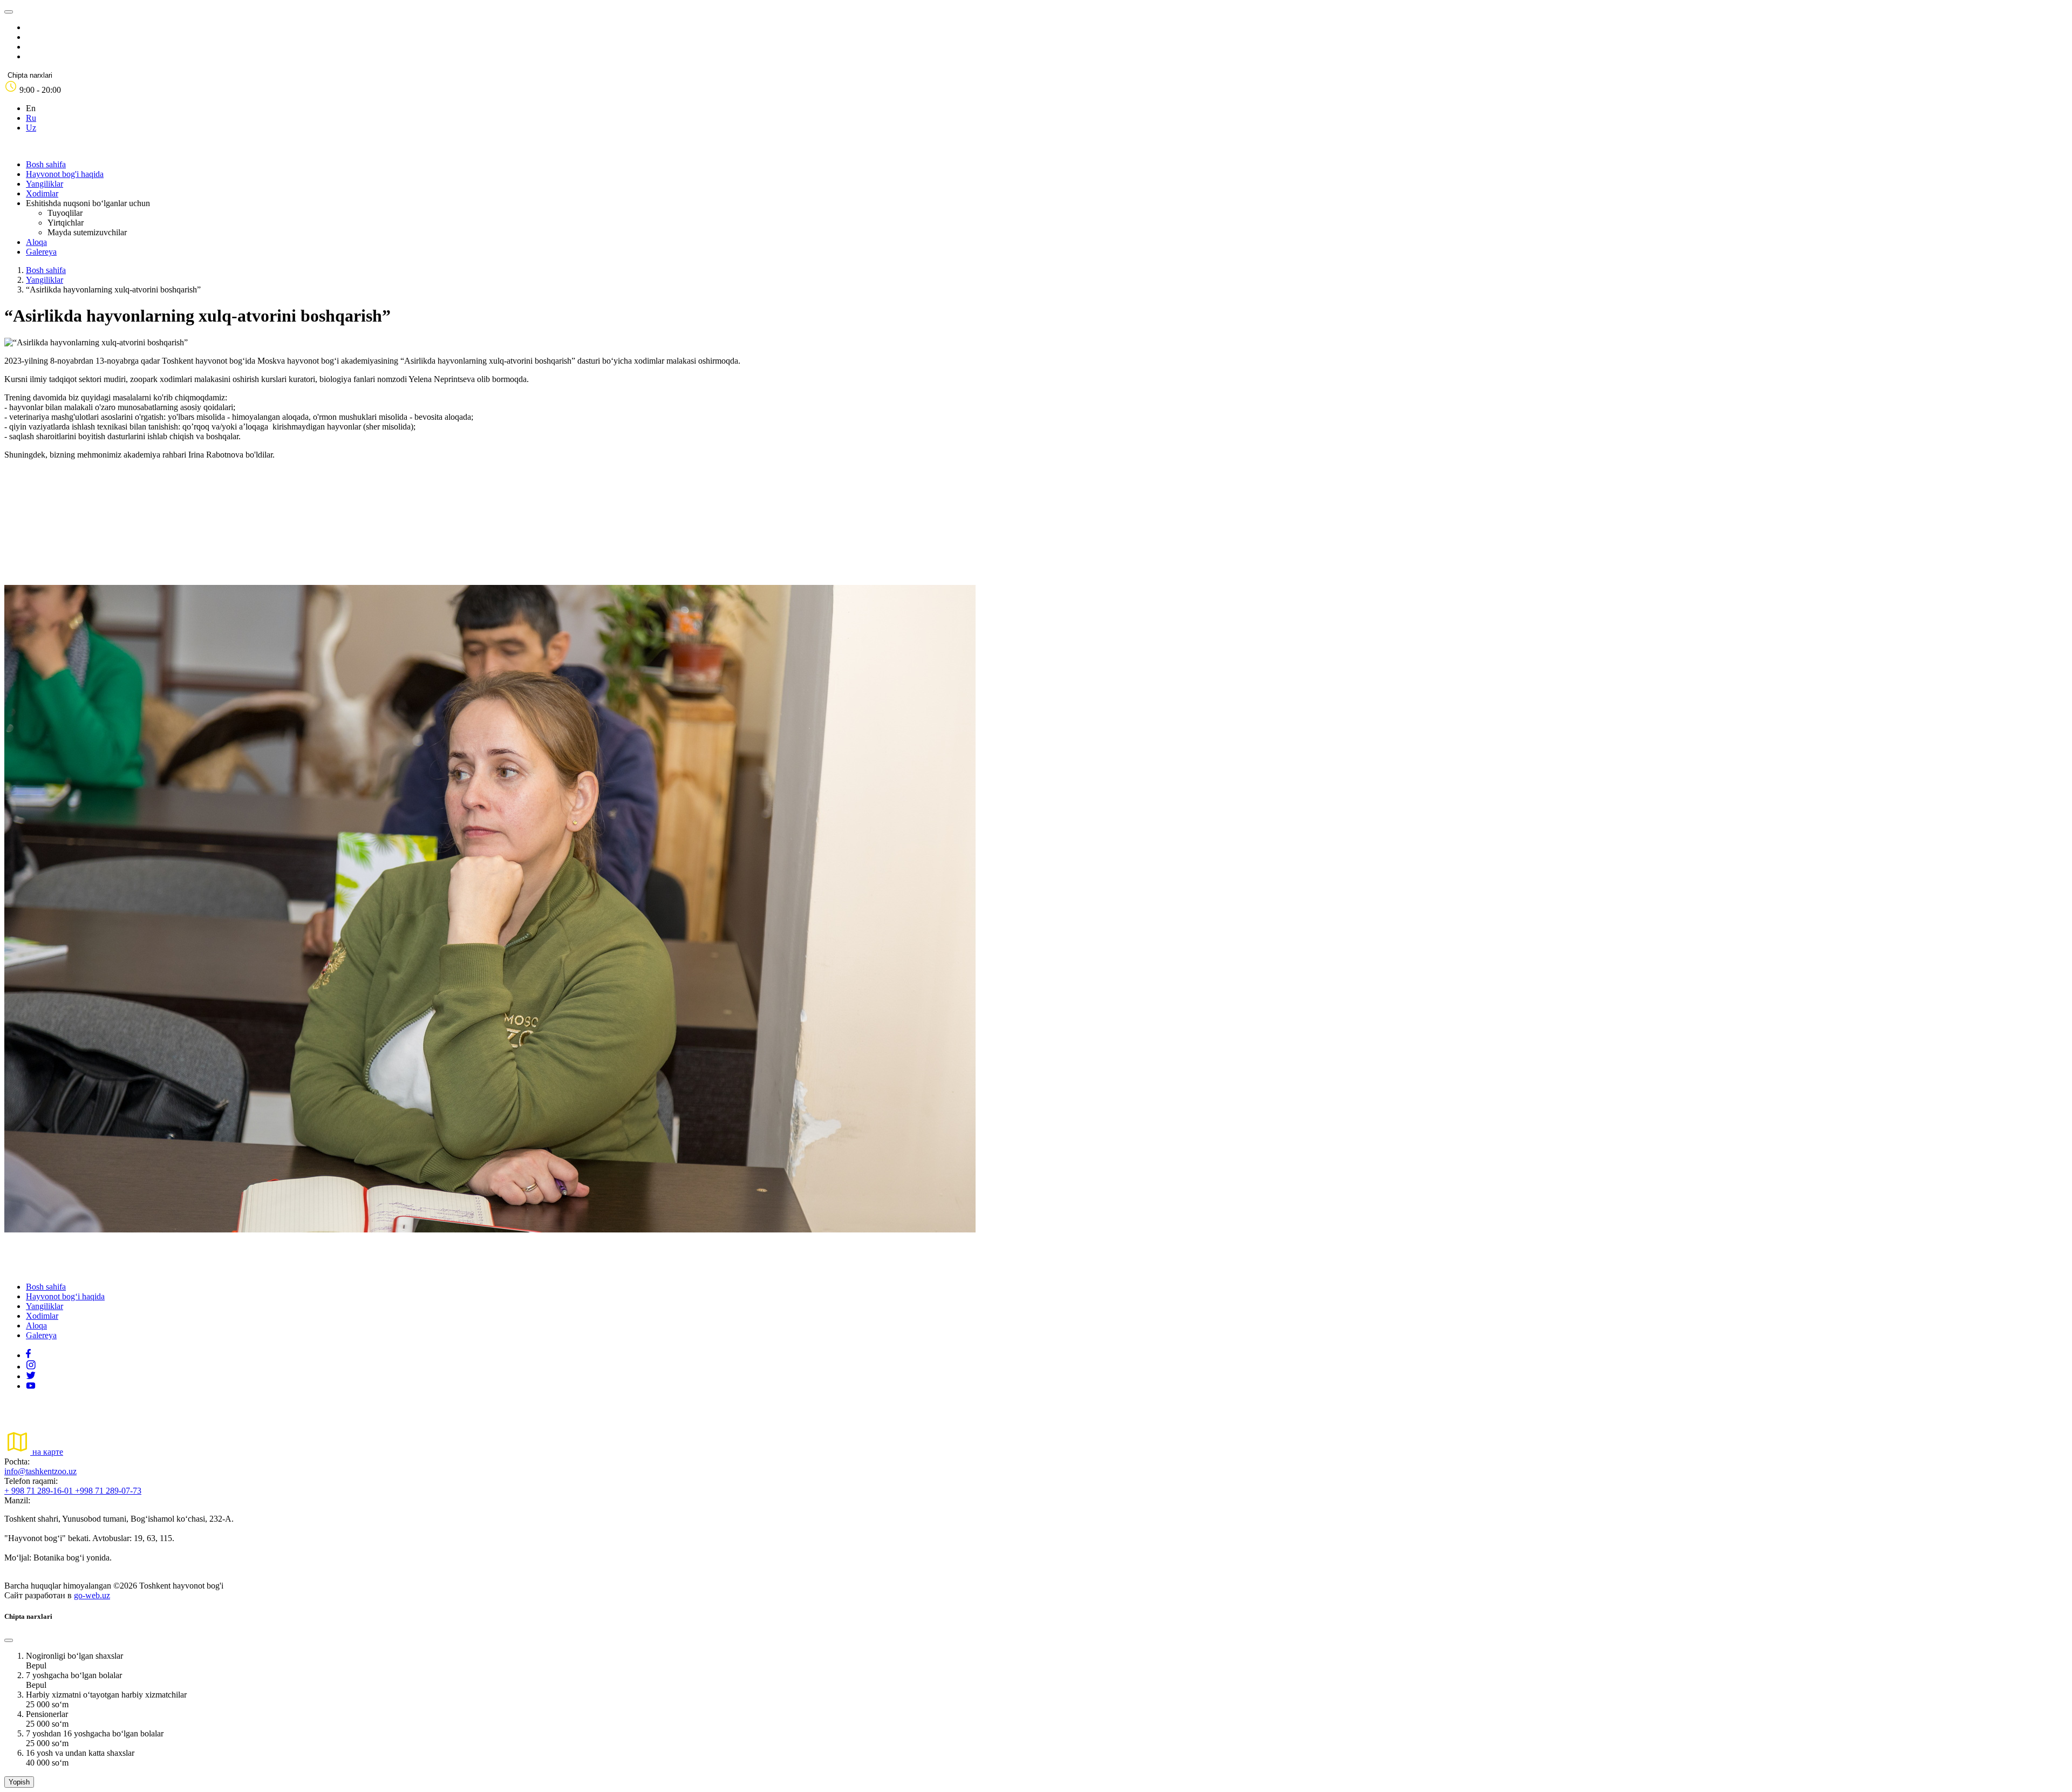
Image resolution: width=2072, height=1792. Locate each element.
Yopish (19, 1782)
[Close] (9, 1640)
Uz (31, 128)
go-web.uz (92, 1595)
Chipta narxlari (30, 75)
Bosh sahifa (46, 164)
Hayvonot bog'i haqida (65, 174)
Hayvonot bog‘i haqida (65, 1296)
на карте (47, 1452)
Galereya (41, 252)
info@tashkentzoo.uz (40, 1471)
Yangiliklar (45, 184)
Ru (31, 118)
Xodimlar (42, 193)
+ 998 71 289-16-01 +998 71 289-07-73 (73, 1491)
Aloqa (36, 242)
